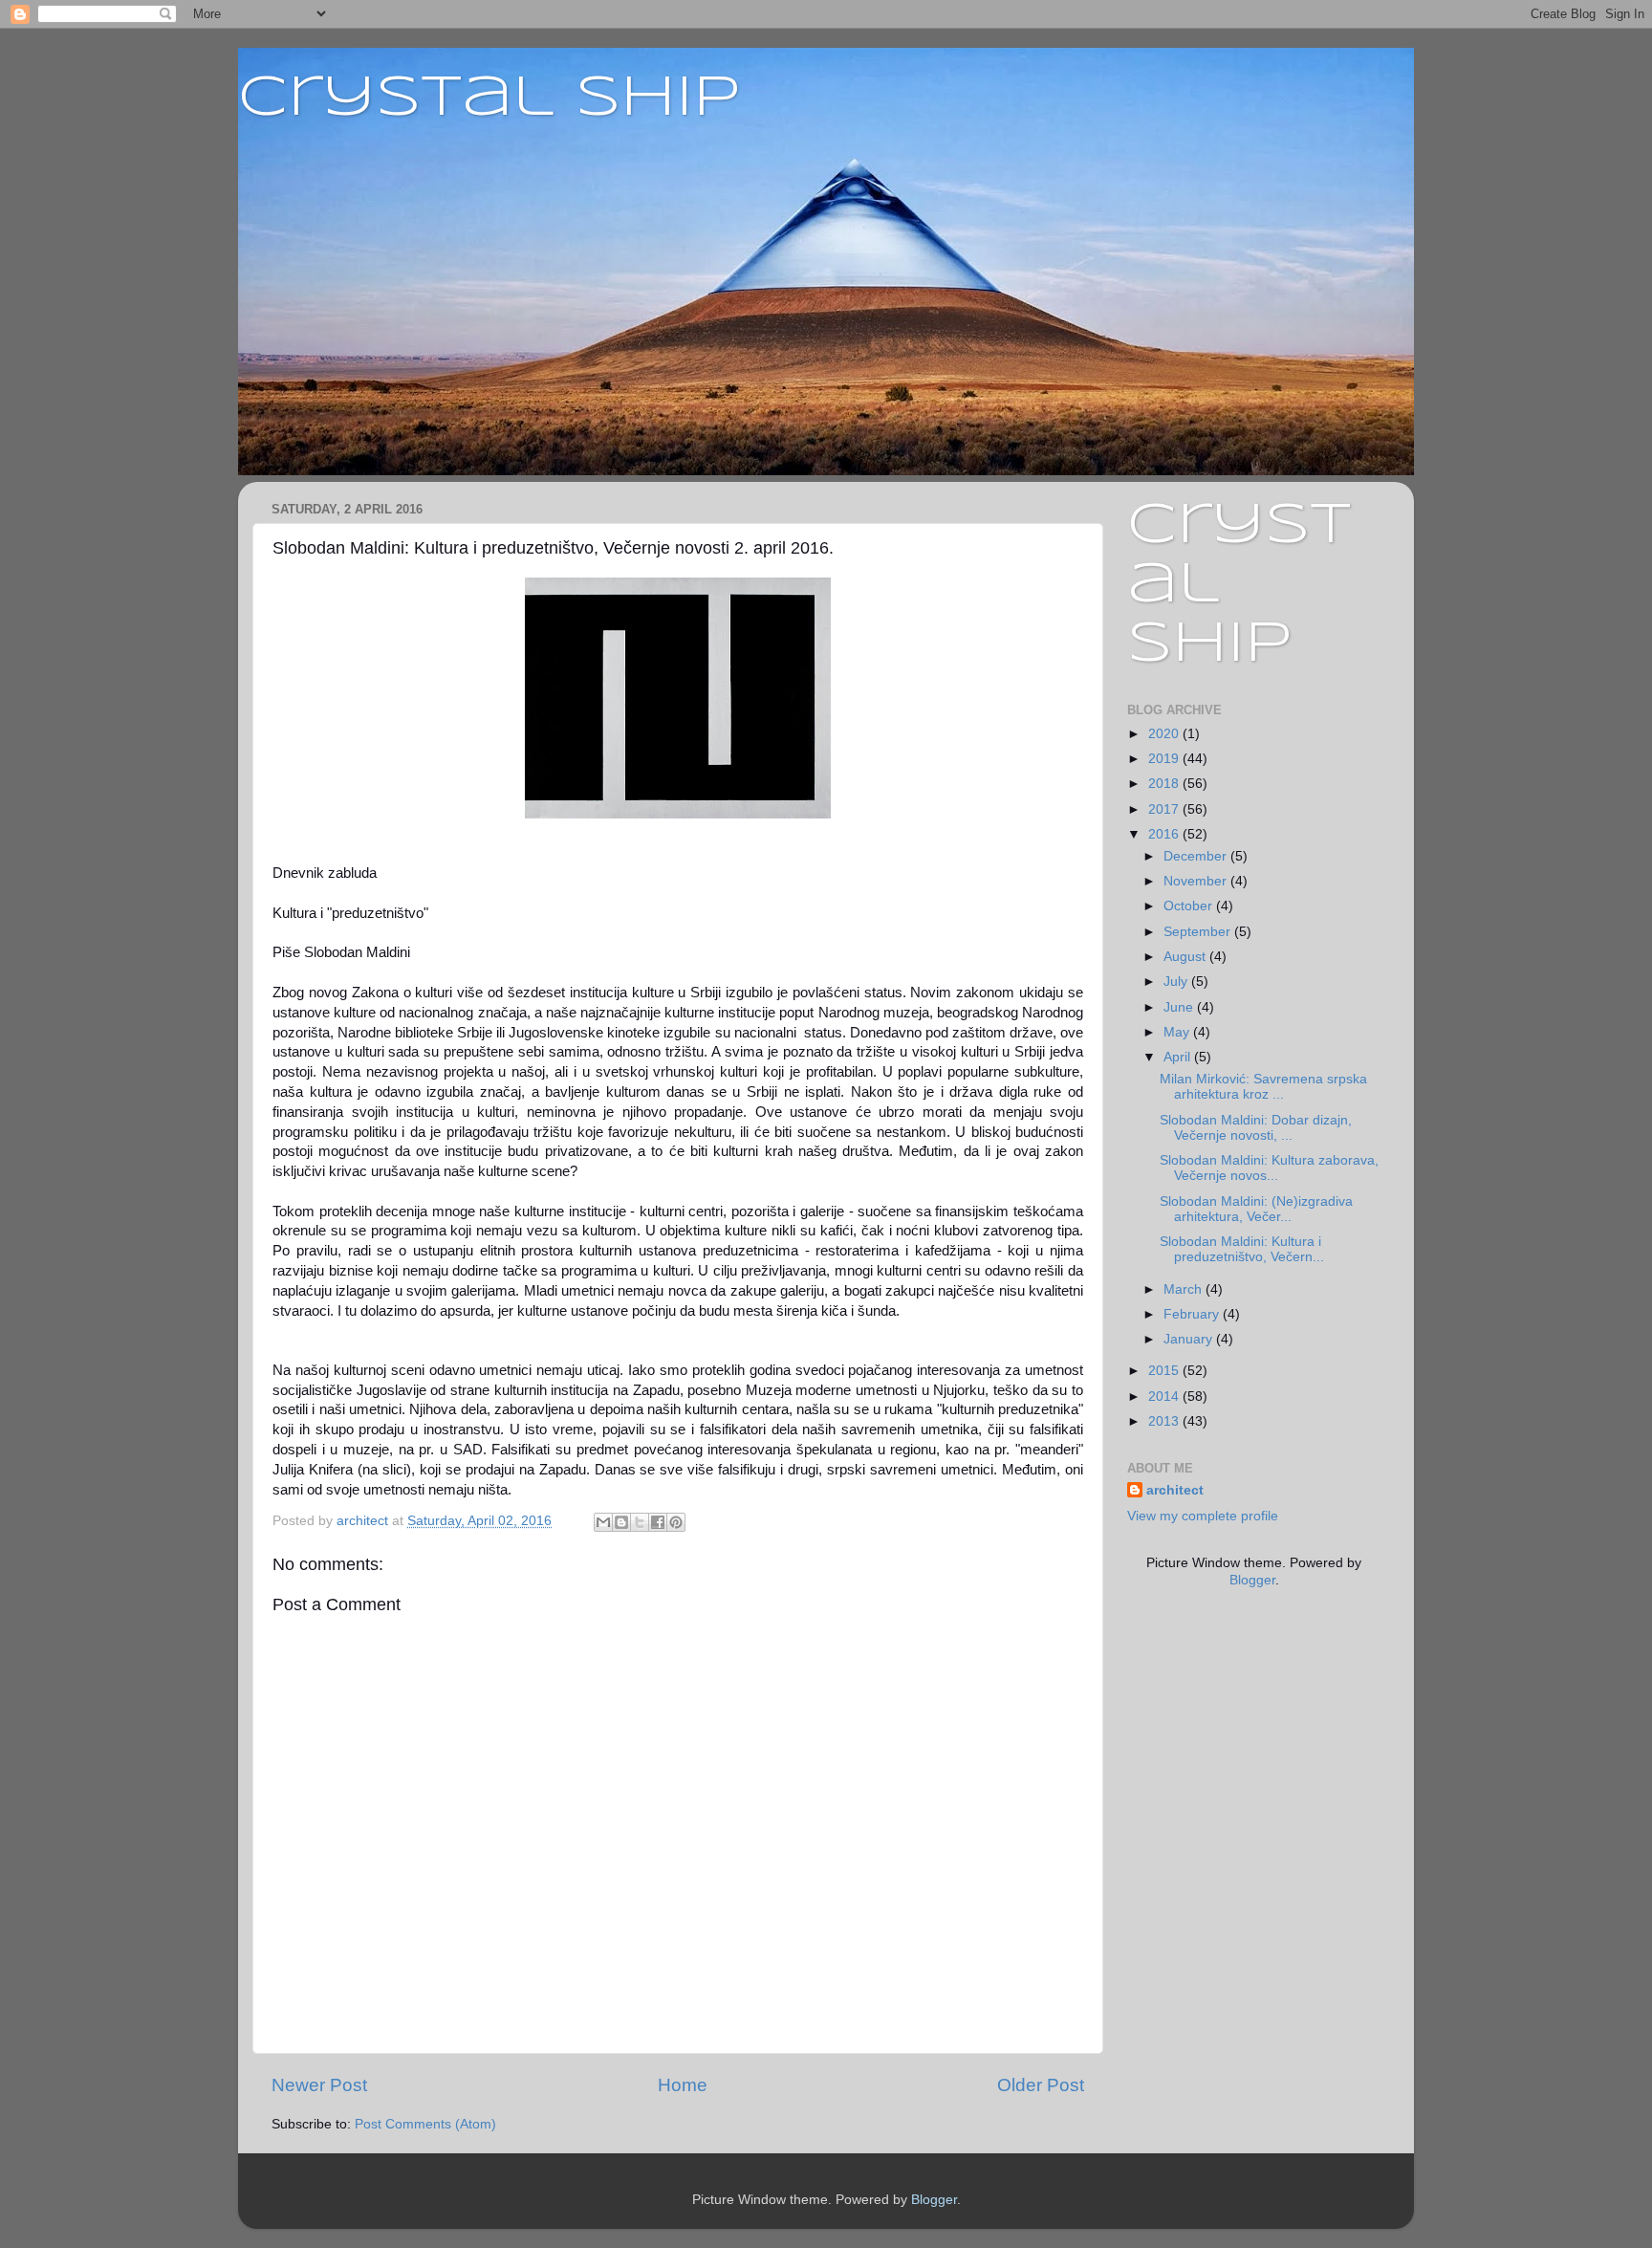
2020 (1165, 734)
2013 (1165, 1421)
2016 (1165, 834)
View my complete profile (1203, 1516)
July (1177, 982)
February (1193, 1314)
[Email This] (603, 1522)
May (1178, 1032)
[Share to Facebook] (658, 1522)
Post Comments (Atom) (425, 2124)
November (1197, 881)
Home (683, 2085)
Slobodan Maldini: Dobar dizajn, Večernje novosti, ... (1256, 1128)
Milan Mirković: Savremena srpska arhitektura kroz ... (1263, 1087)
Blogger (1252, 1580)
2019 (1165, 759)
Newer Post (319, 2085)
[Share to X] (640, 1522)
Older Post (1041, 2085)
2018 (1165, 784)
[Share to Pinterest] (676, 1522)
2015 (1165, 1371)
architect (1175, 1490)
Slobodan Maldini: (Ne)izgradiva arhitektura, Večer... (1256, 1209)
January (1190, 1339)
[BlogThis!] (621, 1522)
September (1199, 932)
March (1185, 1289)
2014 (1165, 1397)
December (1197, 856)
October (1190, 906)
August (1186, 957)
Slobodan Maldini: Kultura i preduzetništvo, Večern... (1242, 1249)
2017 (1165, 809)
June (1180, 1007)
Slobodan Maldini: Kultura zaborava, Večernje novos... (1269, 1168)
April (1179, 1057)
